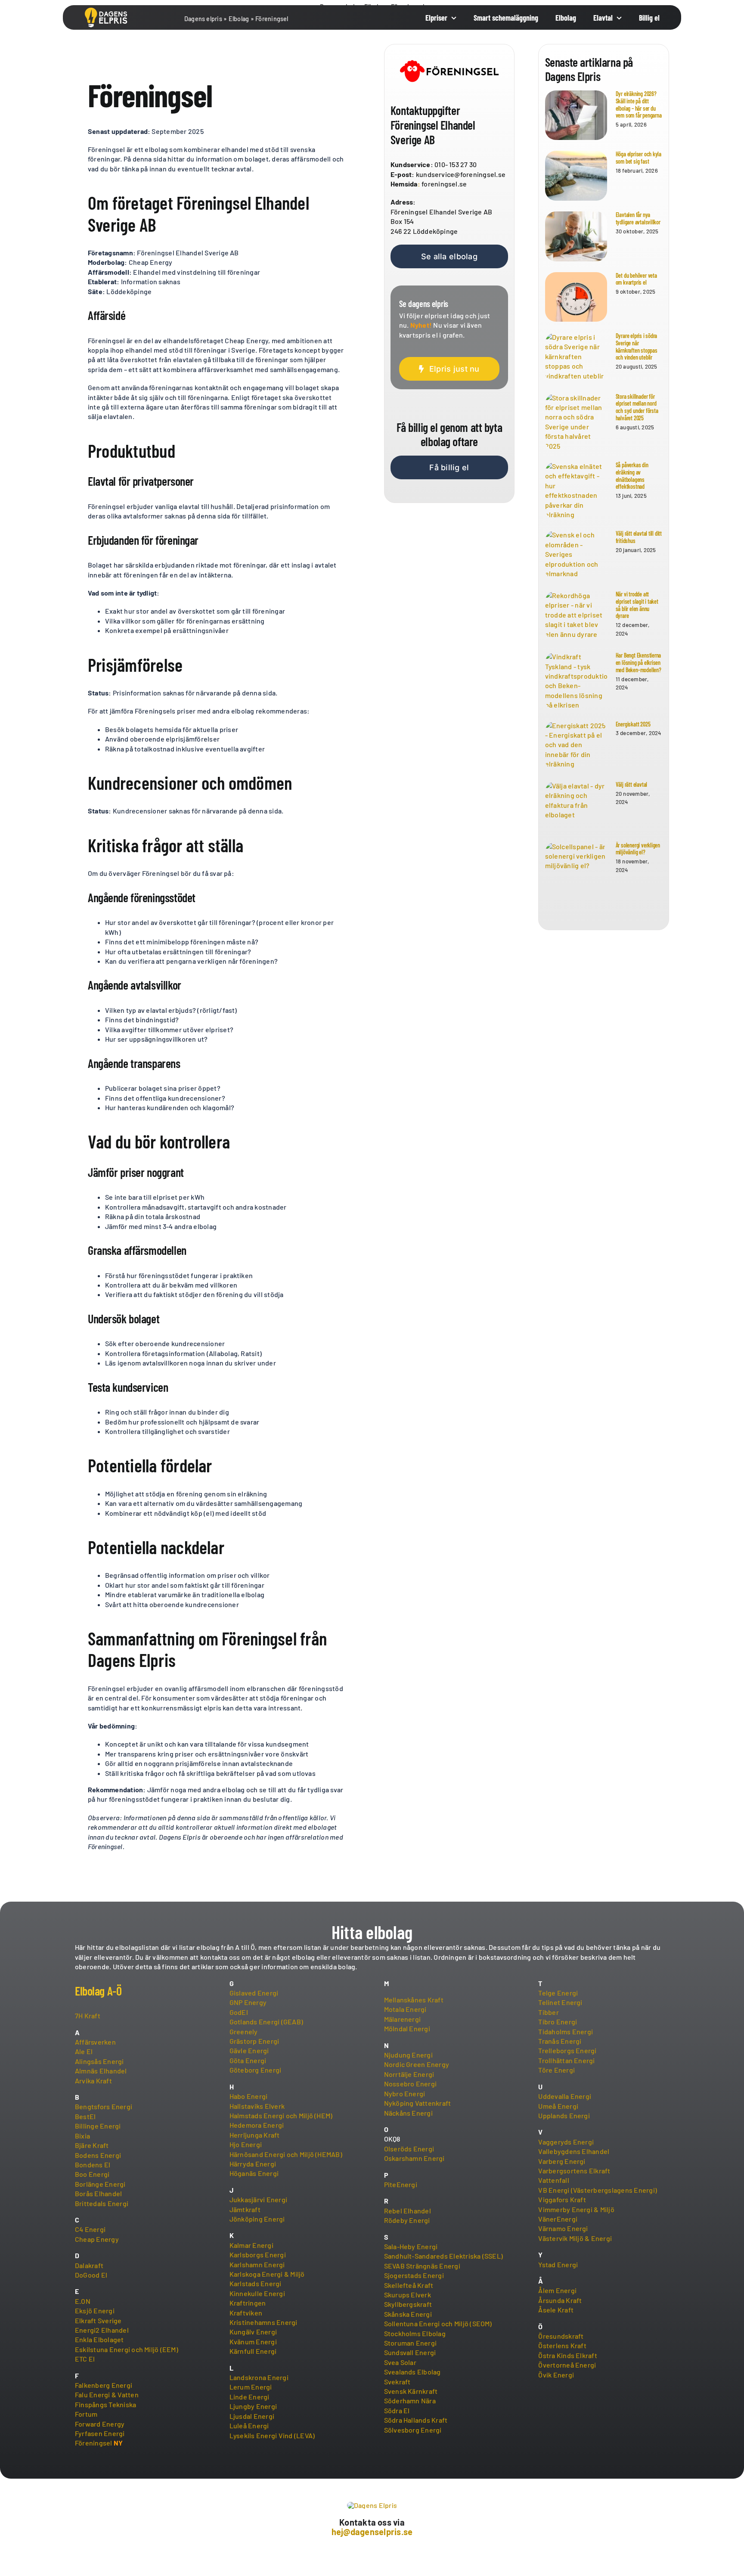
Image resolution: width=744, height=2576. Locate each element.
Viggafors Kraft (562, 2199)
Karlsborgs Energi (258, 2255)
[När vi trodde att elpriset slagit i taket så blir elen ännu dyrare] (576, 616)
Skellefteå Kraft (409, 2285)
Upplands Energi (564, 2115)
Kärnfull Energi (253, 2351)
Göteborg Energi (256, 2070)
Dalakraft (89, 2265)
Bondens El (93, 2165)
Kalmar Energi (251, 2245)
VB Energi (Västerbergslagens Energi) (598, 2190)
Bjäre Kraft (92, 2145)
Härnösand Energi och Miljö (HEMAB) (286, 2154)
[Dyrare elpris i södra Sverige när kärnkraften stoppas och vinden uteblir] (576, 357)
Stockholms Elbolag (415, 2333)
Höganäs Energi (254, 2173)
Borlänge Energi (100, 2184)
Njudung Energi (408, 2055)
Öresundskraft (561, 2336)
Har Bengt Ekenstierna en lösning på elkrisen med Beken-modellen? (639, 663)
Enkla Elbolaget (99, 2339)
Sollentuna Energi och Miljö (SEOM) (438, 2323)
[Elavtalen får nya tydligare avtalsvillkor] (576, 236)
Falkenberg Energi (104, 2385)
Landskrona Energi (259, 2377)
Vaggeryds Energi (566, 2142)
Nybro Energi (405, 2093)
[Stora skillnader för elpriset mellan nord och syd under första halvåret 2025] (576, 422)
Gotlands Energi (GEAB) (266, 2022)
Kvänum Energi (253, 2342)
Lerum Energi (251, 2387)
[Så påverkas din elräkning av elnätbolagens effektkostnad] (576, 490)
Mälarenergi (403, 2019)
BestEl (85, 2116)
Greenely (244, 2031)
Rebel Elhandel (408, 2211)
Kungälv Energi (253, 2332)
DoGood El (91, 2275)
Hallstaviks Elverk (257, 2106)
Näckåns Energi (408, 2113)
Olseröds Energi (409, 2149)
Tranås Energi (560, 2041)
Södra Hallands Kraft (416, 2420)
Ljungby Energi (253, 2406)
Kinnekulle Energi (257, 2293)
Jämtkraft (245, 2209)
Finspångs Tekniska (105, 2404)
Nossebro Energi (411, 2084)
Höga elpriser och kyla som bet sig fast (639, 158)
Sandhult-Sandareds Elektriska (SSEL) (444, 2256)
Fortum (86, 2414)
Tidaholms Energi (566, 2031)
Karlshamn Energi (257, 2264)
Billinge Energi (98, 2126)
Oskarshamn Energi (414, 2158)
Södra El (397, 2410)
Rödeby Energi (407, 2220)
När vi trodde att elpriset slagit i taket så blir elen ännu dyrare (637, 605)
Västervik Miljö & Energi (575, 2238)
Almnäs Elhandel (101, 2071)
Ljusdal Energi (252, 2416)
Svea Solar (400, 2362)
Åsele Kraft (556, 2310)
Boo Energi (92, 2174)
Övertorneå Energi (567, 2365)
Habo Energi (249, 2096)
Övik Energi (556, 2375)
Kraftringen (248, 2303)
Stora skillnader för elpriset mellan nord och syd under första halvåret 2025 (637, 407)
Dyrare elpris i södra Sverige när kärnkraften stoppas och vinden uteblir (637, 346)
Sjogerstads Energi (414, 2275)
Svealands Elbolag (412, 2372)
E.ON (83, 2301)
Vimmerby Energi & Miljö (576, 2209)
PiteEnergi (401, 2184)
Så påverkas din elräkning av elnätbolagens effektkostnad (632, 476)
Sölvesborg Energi (413, 2430)
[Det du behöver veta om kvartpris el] (576, 297)
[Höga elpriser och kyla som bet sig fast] (576, 176)
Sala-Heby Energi (411, 2246)
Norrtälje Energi (409, 2074)
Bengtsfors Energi (104, 2106)
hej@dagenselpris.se (372, 2532)
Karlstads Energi (256, 2283)
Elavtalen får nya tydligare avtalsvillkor (638, 218)
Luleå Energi (249, 2425)
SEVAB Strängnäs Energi (422, 2266)
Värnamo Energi (563, 2228)
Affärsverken (95, 2042)
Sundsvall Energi (410, 2352)
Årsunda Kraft (560, 2300)
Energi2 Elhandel (102, 2330)
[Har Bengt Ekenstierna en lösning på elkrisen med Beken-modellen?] (576, 681)
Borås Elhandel (98, 2193)
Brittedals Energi (102, 2203)
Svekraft (397, 2382)
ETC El (85, 2359)
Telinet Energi (560, 2002)
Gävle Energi (249, 2050)
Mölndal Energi (407, 2028)
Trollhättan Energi (566, 2060)
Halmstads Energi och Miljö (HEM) (281, 2115)
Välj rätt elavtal (631, 784)
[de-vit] (106, 11)
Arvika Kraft (93, 2081)
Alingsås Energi (99, 2061)
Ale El (84, 2051)
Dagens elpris (203, 19)
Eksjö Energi (95, 2311)
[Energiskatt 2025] (576, 746)
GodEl (239, 2012)
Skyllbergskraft (408, 2304)
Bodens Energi (98, 2155)
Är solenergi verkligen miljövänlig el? (638, 849)
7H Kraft (88, 2016)
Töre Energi (556, 2070)
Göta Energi (248, 2060)
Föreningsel (94, 2443)
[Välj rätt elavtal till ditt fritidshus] (576, 555)
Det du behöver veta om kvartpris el (636, 279)
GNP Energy (248, 2002)
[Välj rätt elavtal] (576, 806)
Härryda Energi (253, 2164)
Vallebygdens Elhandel (574, 2151)
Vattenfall (553, 2180)
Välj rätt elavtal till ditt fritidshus (639, 537)
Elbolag (239, 19)
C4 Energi (90, 2229)
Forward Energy (100, 2424)
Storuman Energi (411, 2343)
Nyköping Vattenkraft (418, 2103)
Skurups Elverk (408, 2295)
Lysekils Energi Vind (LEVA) (272, 2435)
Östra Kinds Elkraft (568, 2355)
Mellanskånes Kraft (414, 2000)
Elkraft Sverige (98, 2320)
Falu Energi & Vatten (107, 2394)
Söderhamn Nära (410, 2401)
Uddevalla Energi (565, 2096)
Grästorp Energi (254, 2041)
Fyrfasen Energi (100, 2433)
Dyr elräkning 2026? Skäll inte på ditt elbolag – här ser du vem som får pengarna (639, 104)
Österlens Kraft (562, 2345)
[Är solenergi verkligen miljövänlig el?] (576, 867)
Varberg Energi (562, 2161)
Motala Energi (405, 2009)
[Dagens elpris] (372, 2505)
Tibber (548, 2012)
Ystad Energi (558, 2264)
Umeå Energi (558, 2106)
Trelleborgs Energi (567, 2050)
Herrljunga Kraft (255, 2135)
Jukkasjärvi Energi (258, 2199)
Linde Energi (250, 2397)
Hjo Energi (246, 2144)
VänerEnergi (558, 2219)
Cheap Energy (97, 2239)
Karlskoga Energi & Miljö (267, 2274)
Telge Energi (558, 1993)
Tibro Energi (558, 2022)
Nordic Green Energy (417, 2064)
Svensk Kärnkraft (411, 2391)
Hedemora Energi (257, 2125)
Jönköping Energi (257, 2219)
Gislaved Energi (254, 1993)
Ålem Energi (557, 2290)
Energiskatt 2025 (633, 724)
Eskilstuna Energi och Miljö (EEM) (127, 2349)
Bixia (82, 2136)
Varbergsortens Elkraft (574, 2171)
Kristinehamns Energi (263, 2322)
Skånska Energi (408, 2314)
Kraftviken (246, 2313)
